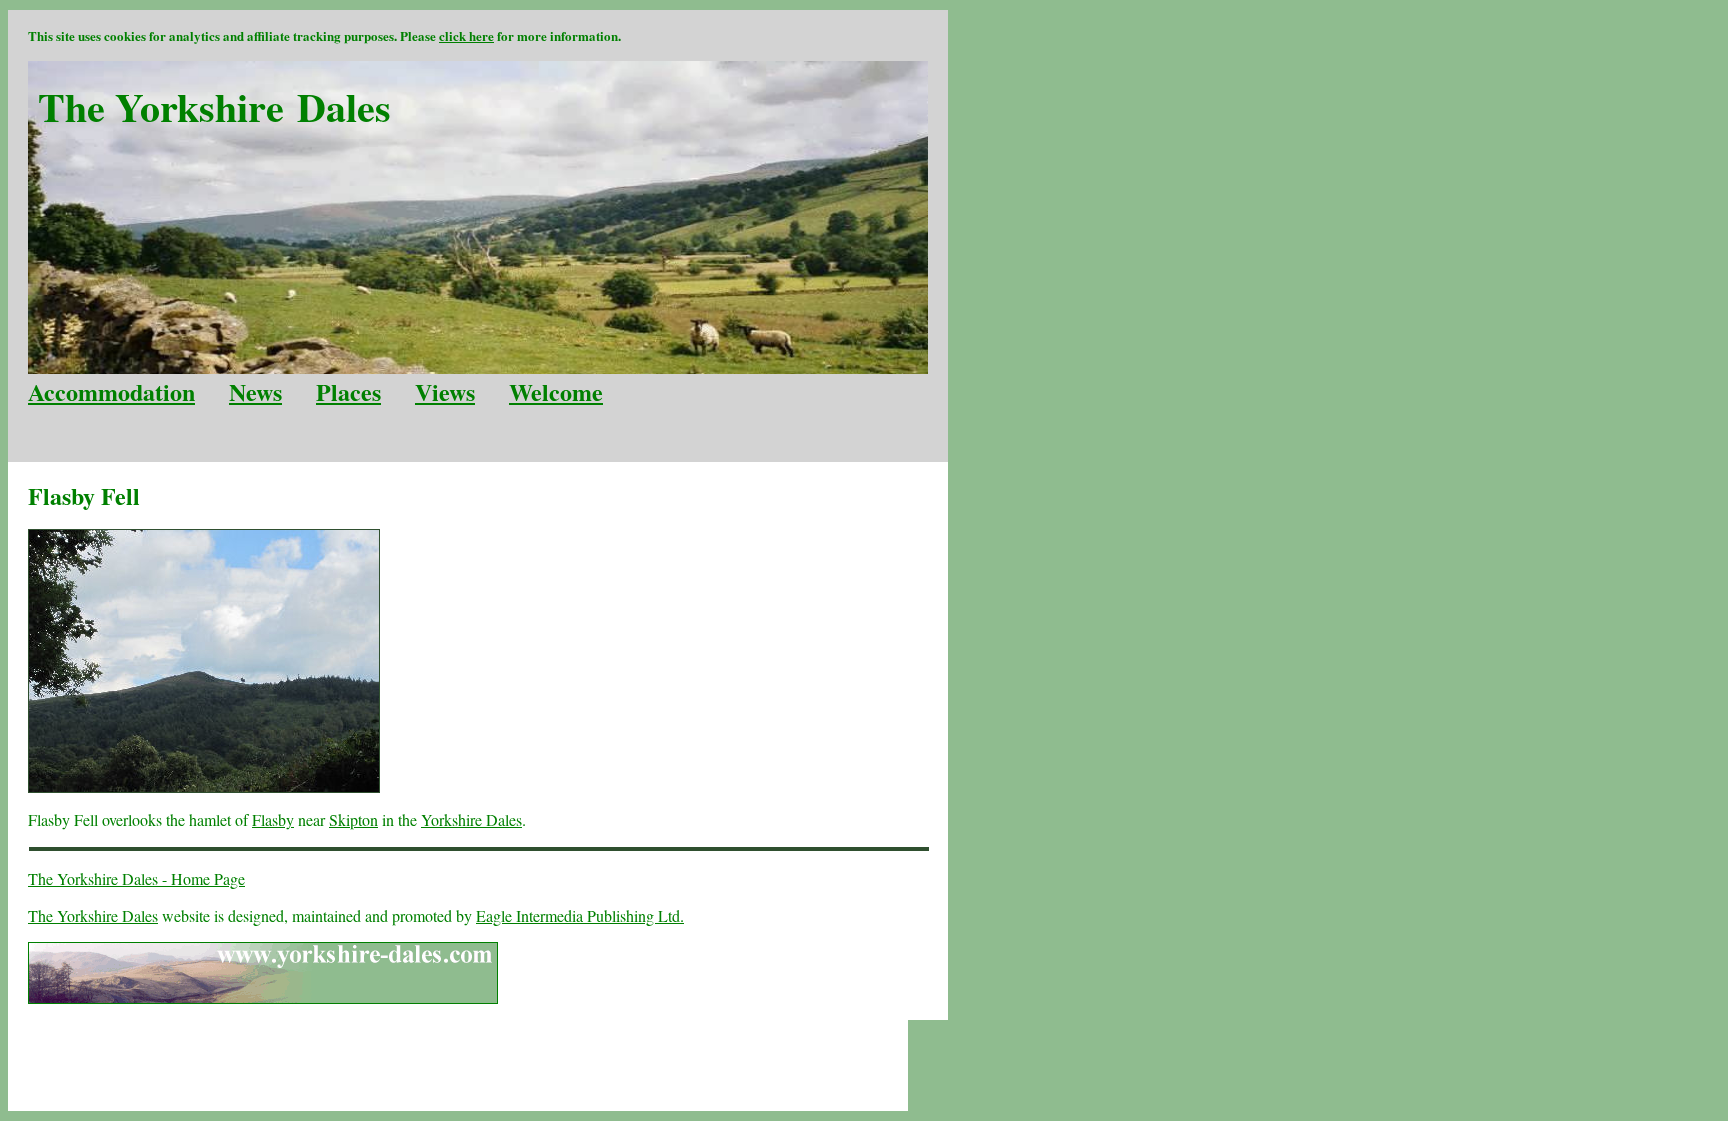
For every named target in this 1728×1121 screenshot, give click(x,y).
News (255, 391)
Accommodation (111, 391)
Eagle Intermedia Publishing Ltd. (580, 915)
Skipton (353, 819)
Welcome (556, 391)
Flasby (273, 819)
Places (348, 391)
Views (445, 391)
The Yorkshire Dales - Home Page (136, 878)
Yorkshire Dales (471, 819)
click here (466, 35)
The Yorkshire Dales (93, 915)
